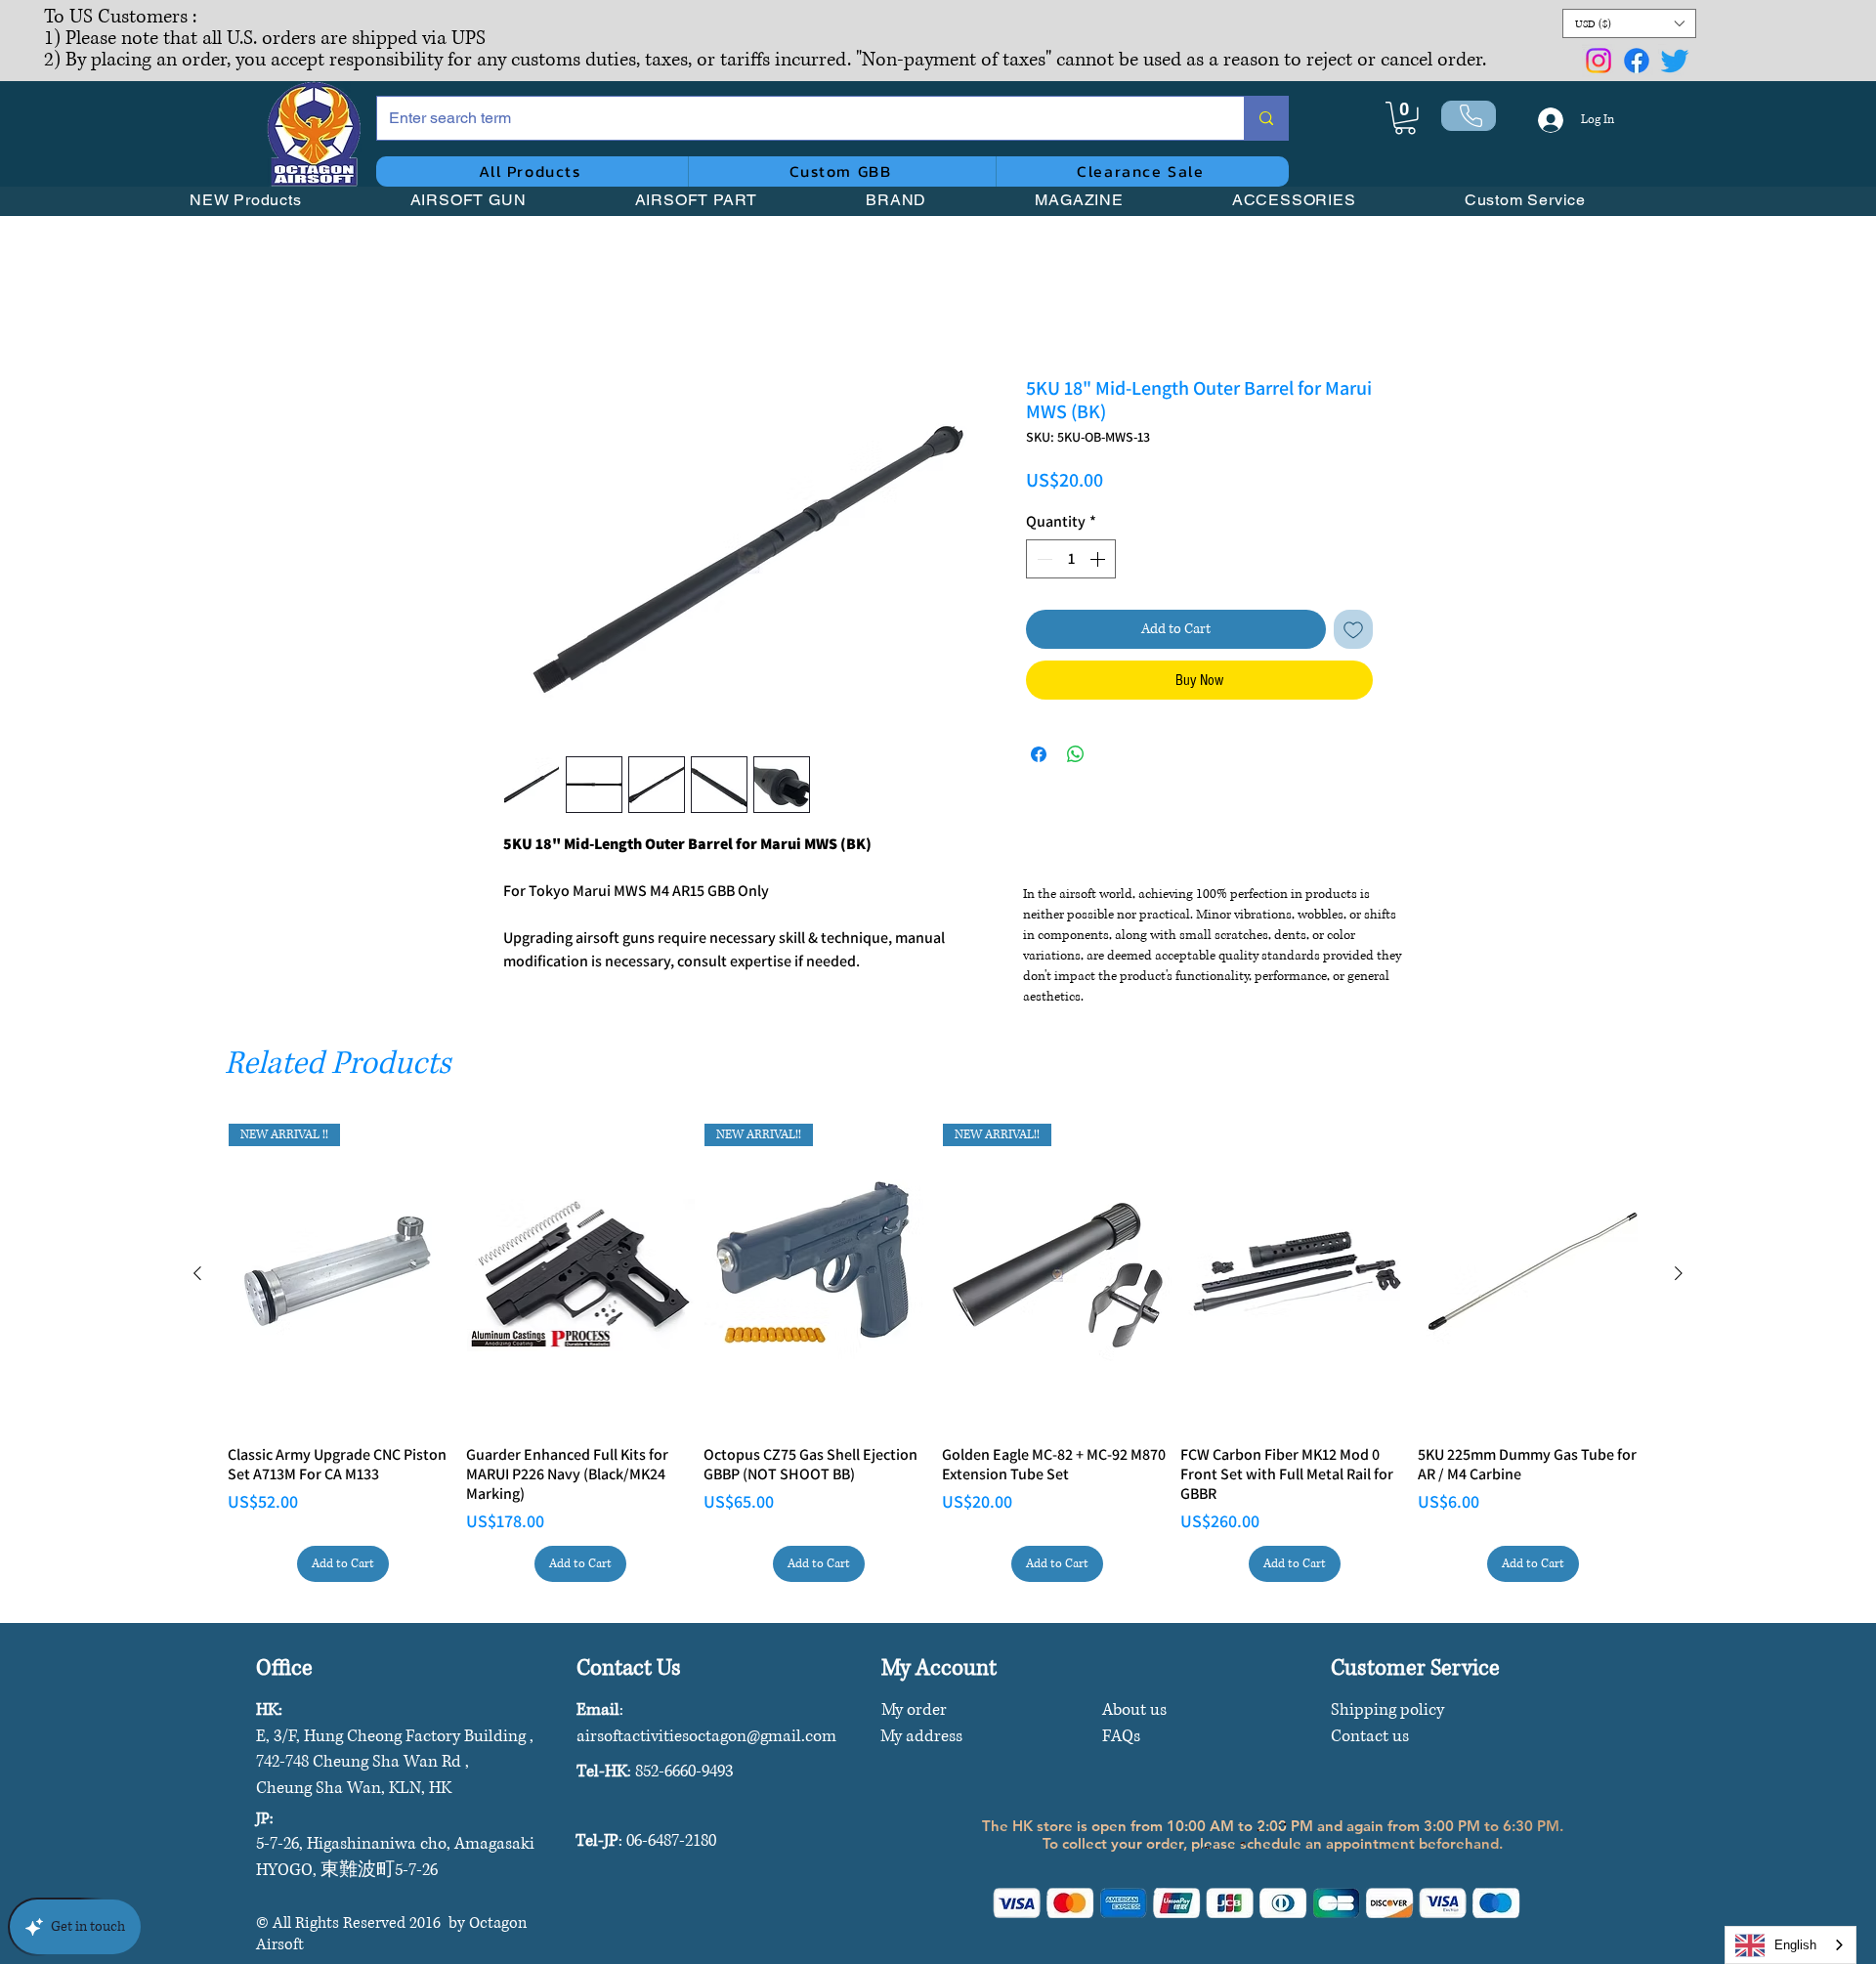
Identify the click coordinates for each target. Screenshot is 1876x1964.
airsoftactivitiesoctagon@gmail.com (706, 1739)
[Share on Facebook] (1039, 757)
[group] (938, 1356)
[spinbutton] (1071, 562)
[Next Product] (1679, 1276)
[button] (1629, 23)
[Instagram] (1599, 61)
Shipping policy (1387, 1712)
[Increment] (1099, 562)
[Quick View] (581, 1279)
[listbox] (1629, 23)
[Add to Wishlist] (1353, 632)
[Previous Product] (197, 1276)
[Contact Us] (1469, 116)
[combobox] (1791, 1945)
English (1795, 1945)
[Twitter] (1675, 61)
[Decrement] (1043, 562)
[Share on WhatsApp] (1076, 757)
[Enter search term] (1266, 118)
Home (522, 308)
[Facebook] (1637, 61)
